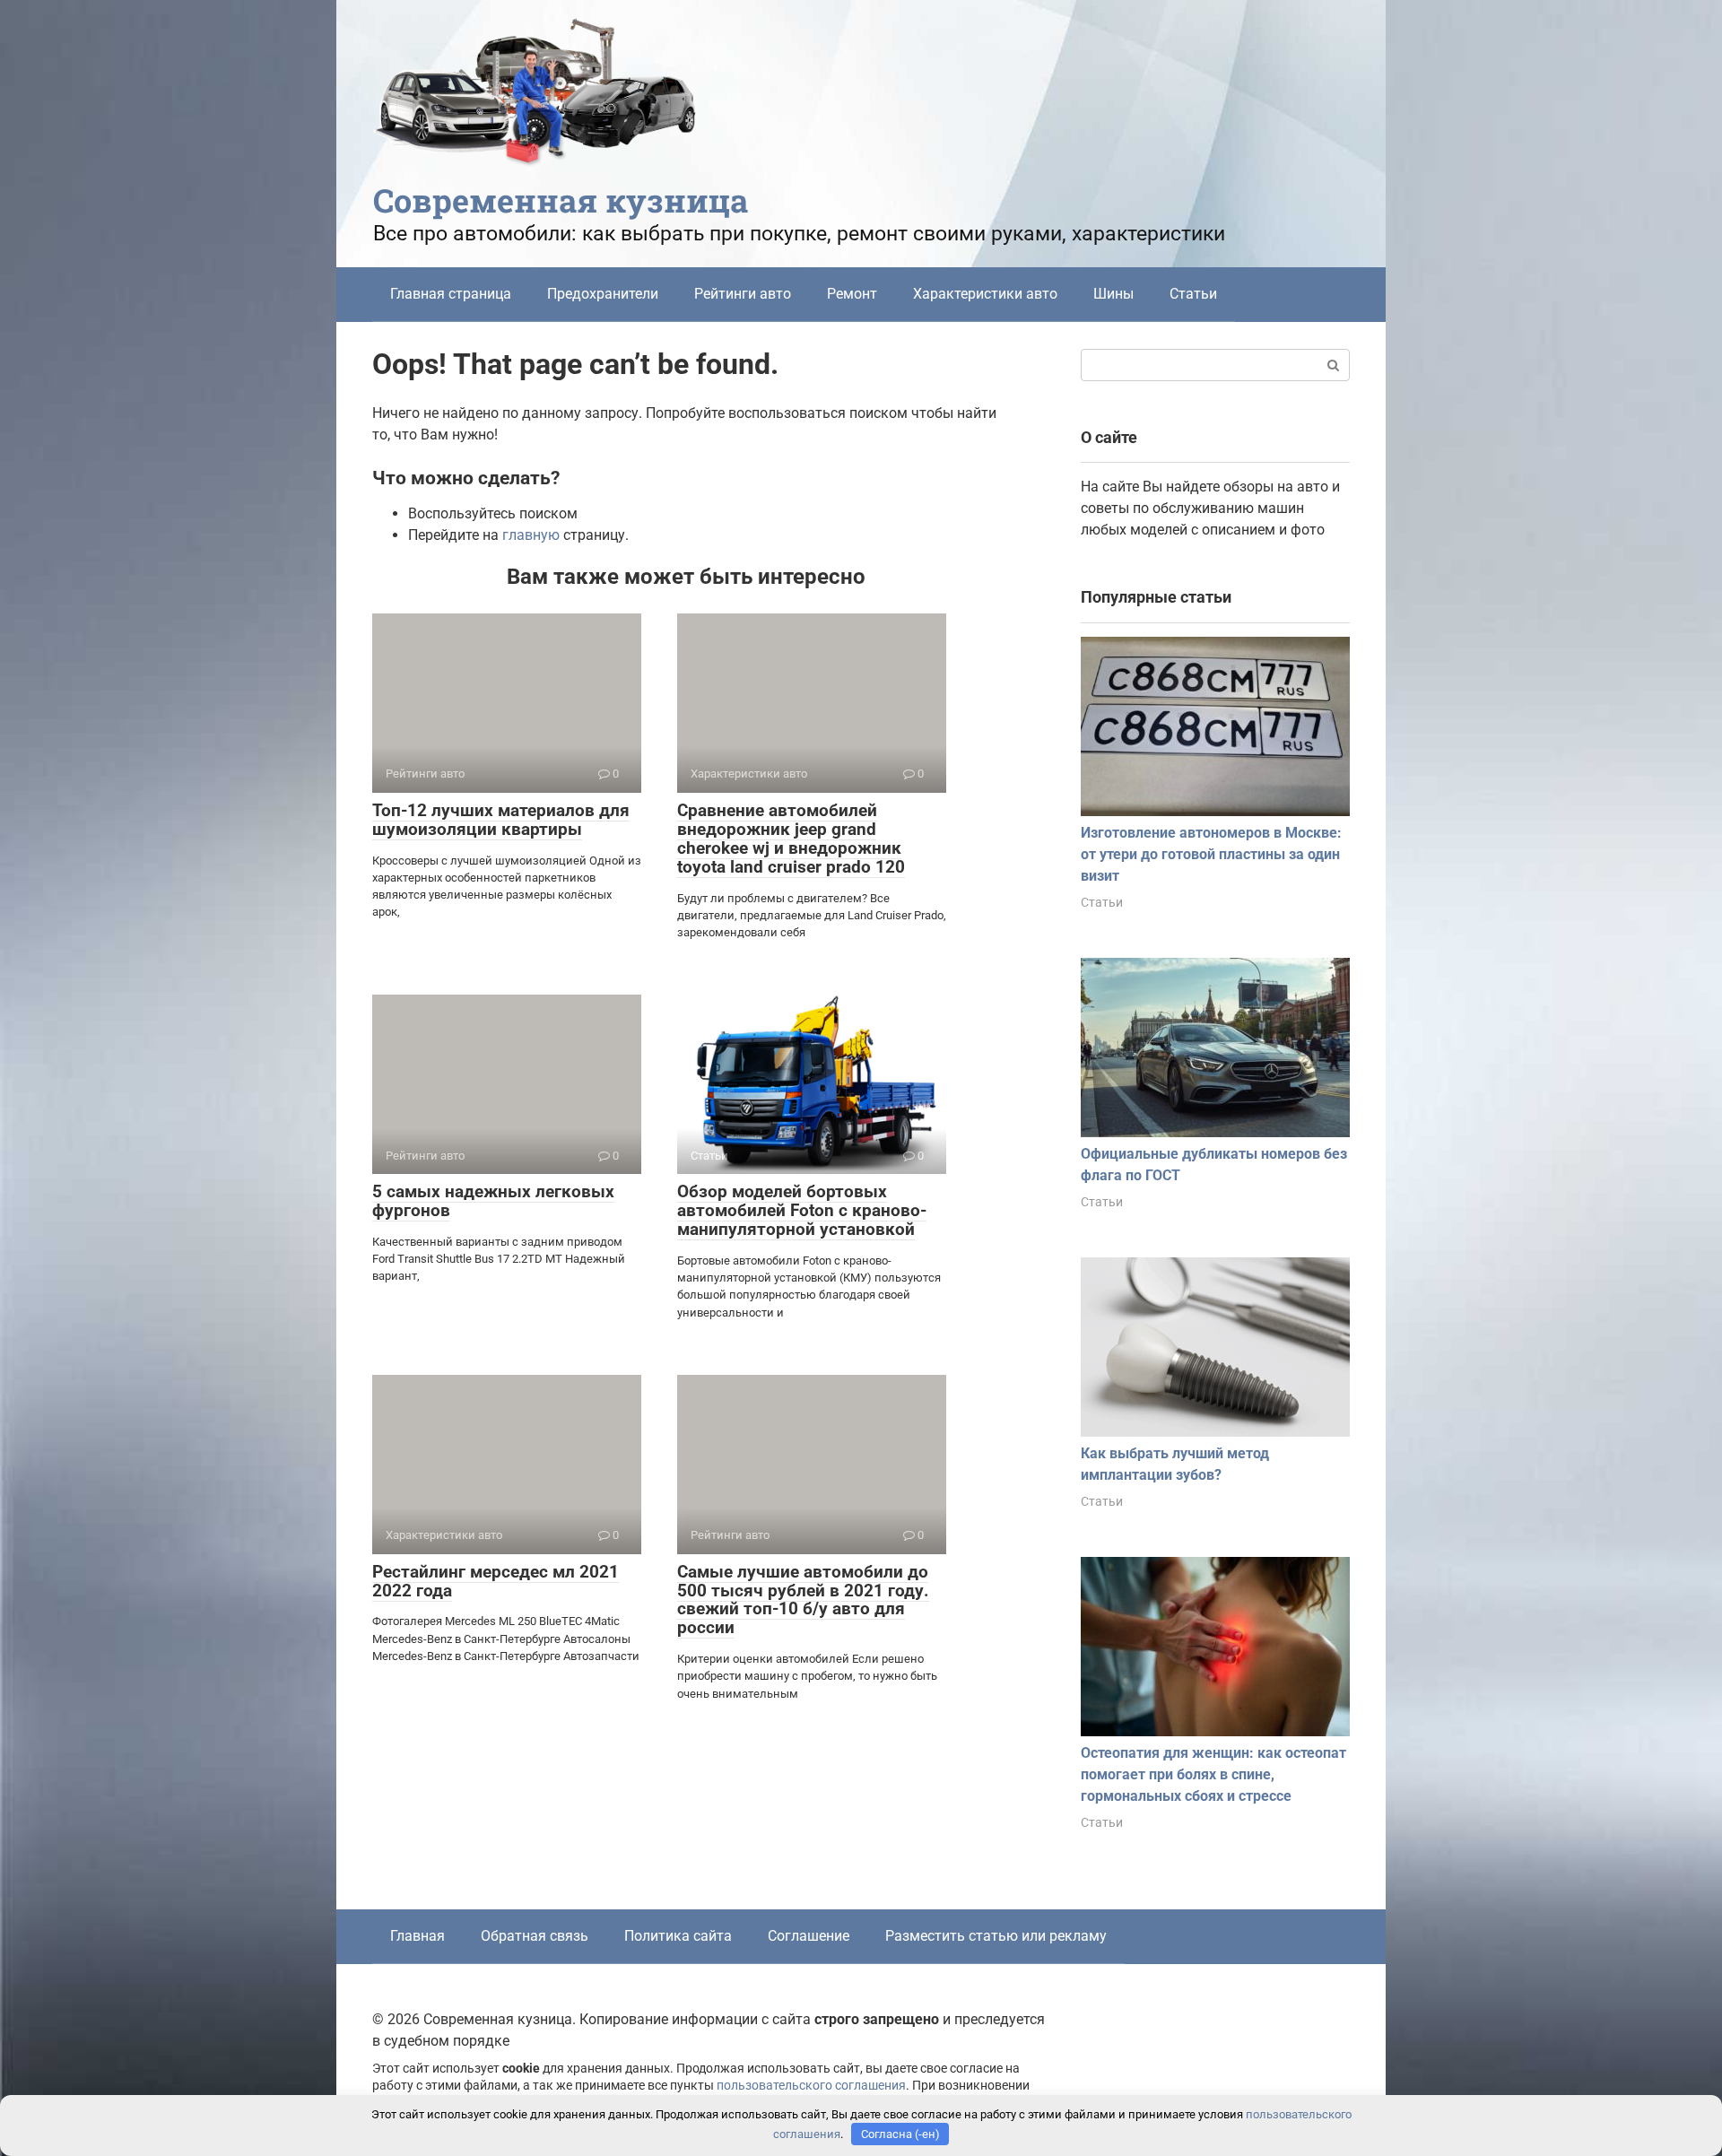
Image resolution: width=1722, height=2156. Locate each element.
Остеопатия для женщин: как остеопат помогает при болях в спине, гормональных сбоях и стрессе (1213, 1774)
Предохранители (603, 294)
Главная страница (451, 294)
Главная (417, 1936)
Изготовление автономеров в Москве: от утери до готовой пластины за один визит (1211, 854)
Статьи (1193, 294)
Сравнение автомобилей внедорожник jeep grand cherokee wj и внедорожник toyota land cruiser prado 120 (791, 839)
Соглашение (809, 1936)
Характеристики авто (985, 294)
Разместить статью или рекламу (996, 1936)
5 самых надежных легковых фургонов (493, 1201)
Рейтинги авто (743, 294)
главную (531, 535)
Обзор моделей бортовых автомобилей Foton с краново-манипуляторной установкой (802, 1210)
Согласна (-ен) (900, 2134)
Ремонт (852, 294)
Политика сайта (678, 1936)
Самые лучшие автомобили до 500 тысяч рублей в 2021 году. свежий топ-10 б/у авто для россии (803, 1600)
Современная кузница (561, 200)
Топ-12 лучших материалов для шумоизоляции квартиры (501, 820)
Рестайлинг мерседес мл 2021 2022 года (496, 1581)
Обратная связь (535, 1936)
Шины (1113, 294)
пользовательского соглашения (811, 2086)
